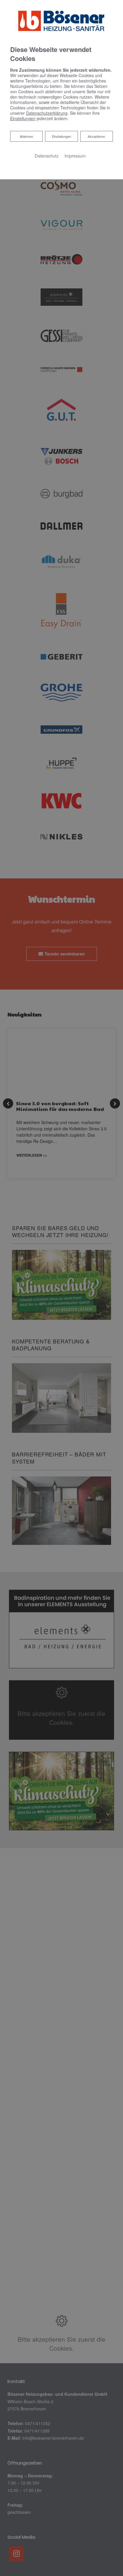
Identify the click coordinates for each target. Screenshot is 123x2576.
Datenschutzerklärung (47, 113)
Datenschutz (47, 156)
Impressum (75, 156)
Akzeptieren (96, 136)
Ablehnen (26, 136)
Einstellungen (61, 136)
